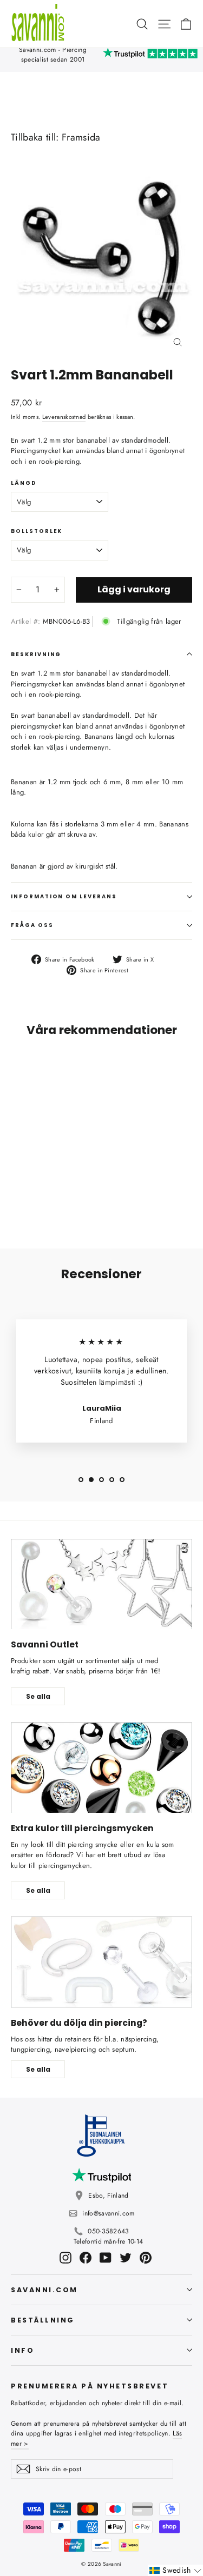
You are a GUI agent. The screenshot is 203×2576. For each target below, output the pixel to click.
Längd (24, 483)
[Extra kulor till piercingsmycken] (101, 1768)
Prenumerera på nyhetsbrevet (90, 2386)
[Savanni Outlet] (101, 1584)
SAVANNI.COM (44, 2290)
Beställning (43, 2320)
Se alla (38, 1696)
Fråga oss (32, 925)
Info (22, 2350)
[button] (175, 2570)
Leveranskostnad (64, 417)
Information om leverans (64, 896)
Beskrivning (36, 654)
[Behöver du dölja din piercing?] (101, 1962)
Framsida (81, 137)
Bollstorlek (37, 531)
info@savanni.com (108, 2213)
